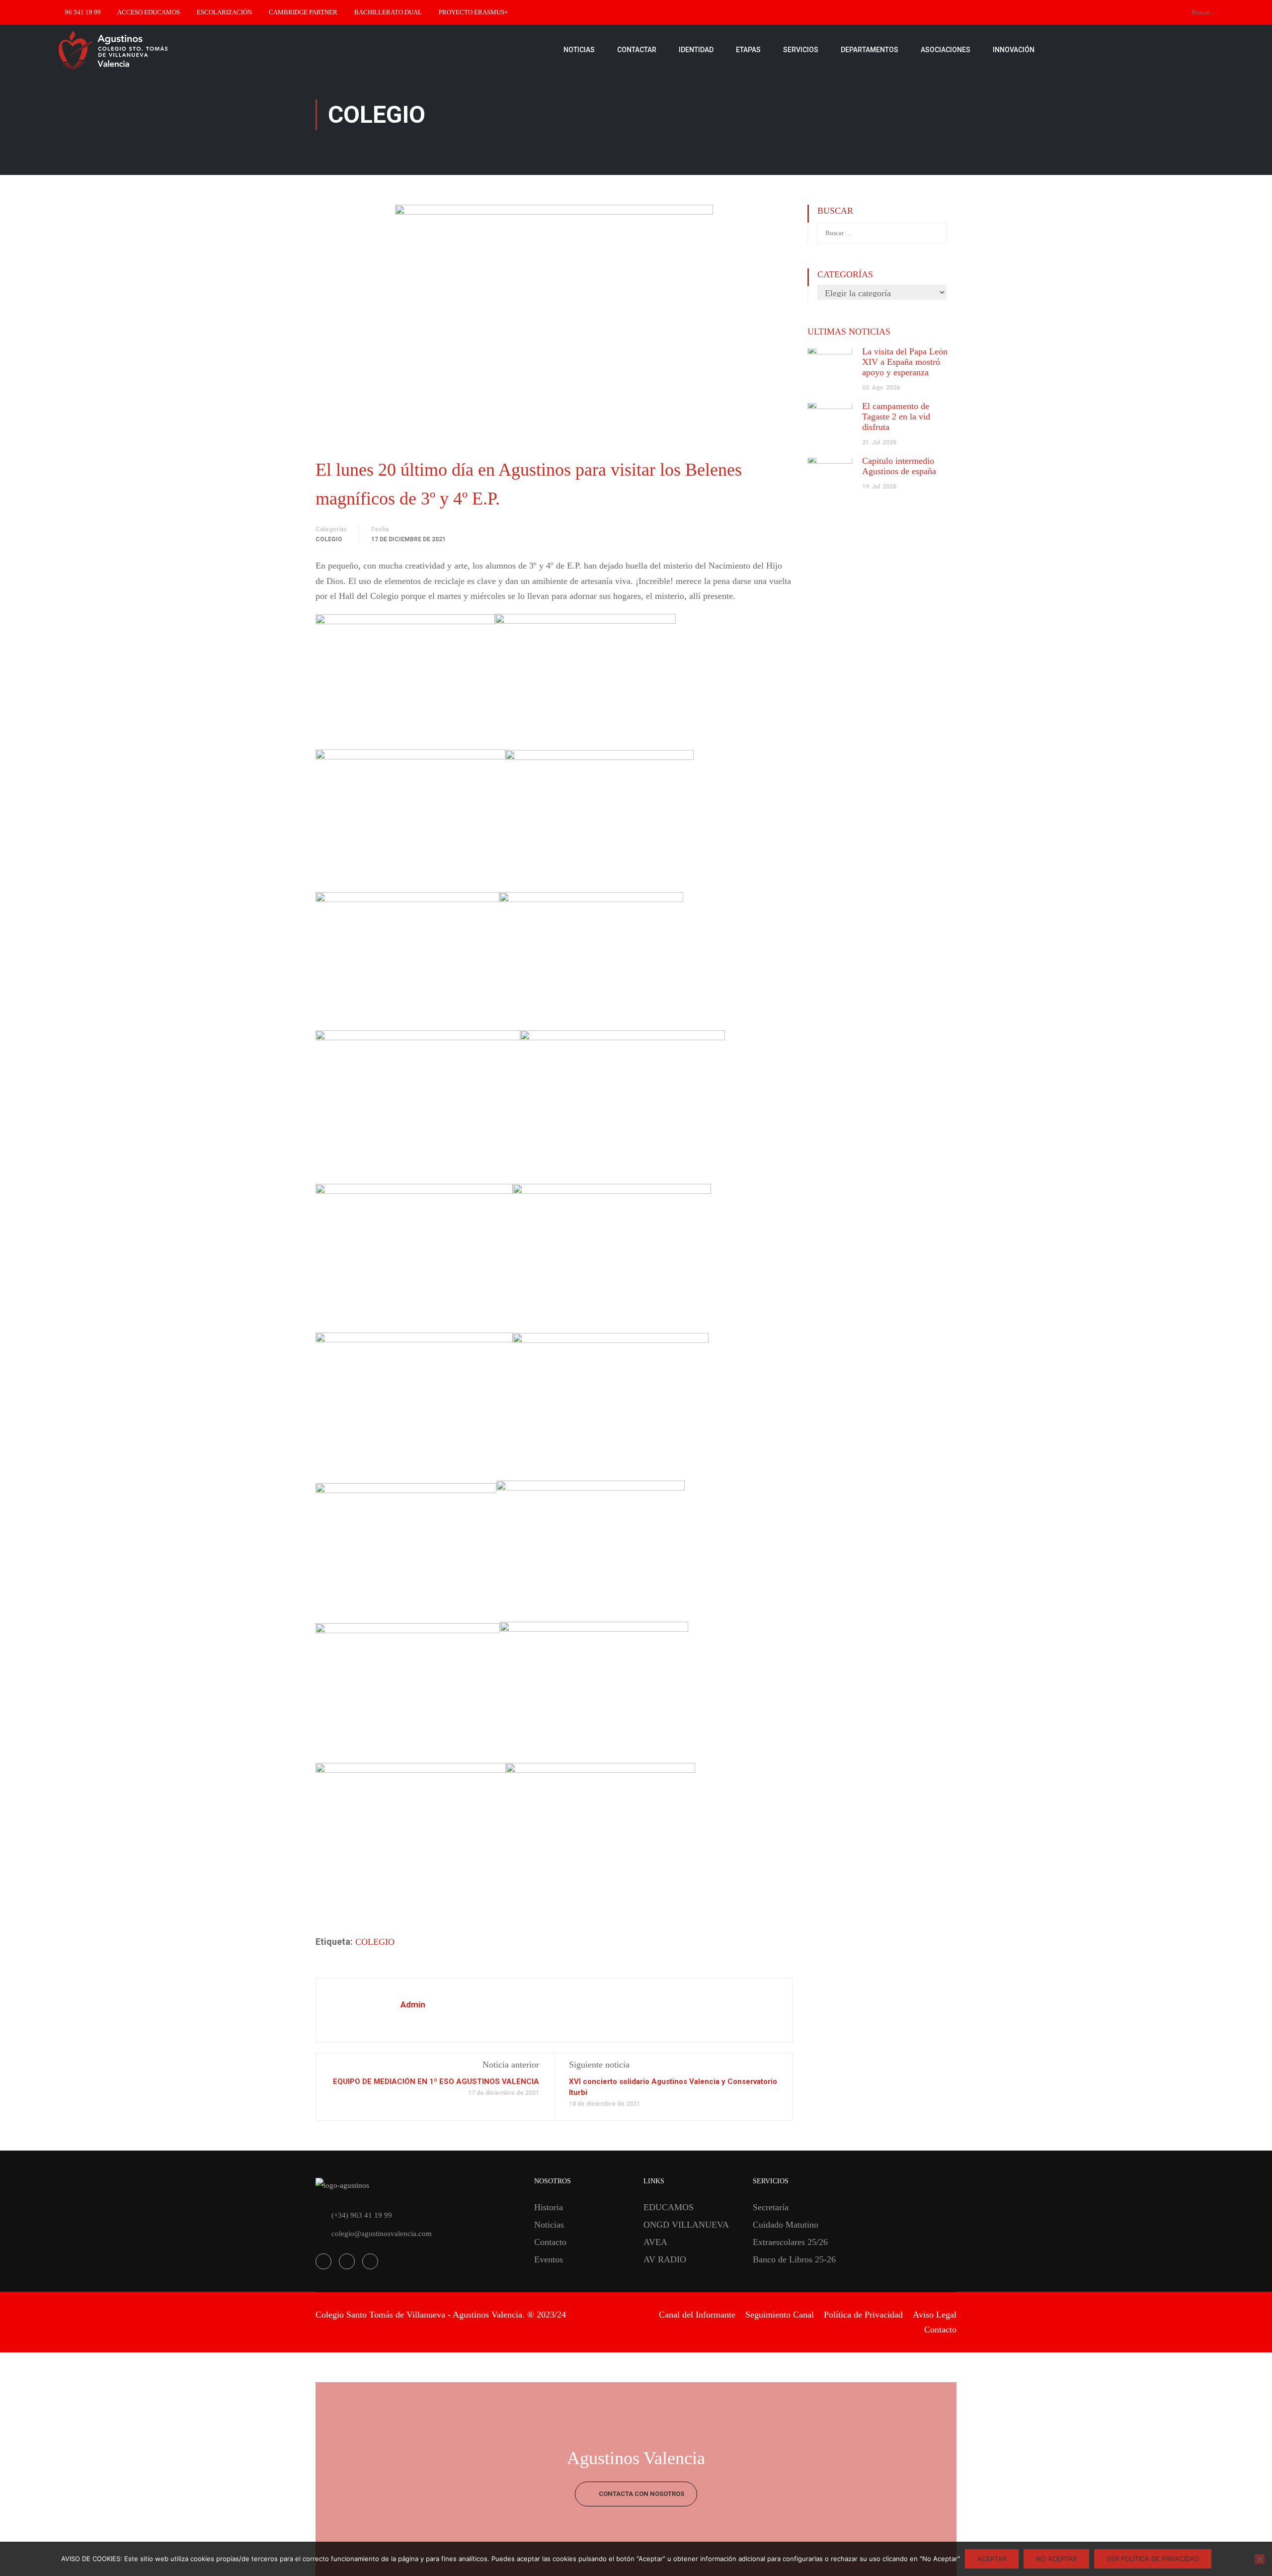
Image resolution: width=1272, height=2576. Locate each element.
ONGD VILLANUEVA (686, 2225)
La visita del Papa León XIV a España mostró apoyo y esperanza (905, 362)
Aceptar (992, 2559)
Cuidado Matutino (786, 2225)
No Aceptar (1056, 2559)
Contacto (550, 2242)
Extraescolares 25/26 (790, 2242)
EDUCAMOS (669, 2207)
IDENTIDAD (696, 50)
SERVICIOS (801, 50)
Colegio (329, 539)
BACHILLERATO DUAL (388, 12)
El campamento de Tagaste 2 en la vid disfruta (896, 416)
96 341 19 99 (83, 12)
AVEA (655, 2242)
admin (413, 2004)
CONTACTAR (637, 50)
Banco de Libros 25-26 (794, 2259)
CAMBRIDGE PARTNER (303, 12)
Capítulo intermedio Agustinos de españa (899, 466)
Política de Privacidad (863, 2315)
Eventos (549, 2259)
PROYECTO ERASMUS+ (473, 12)
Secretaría (771, 2207)
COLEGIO (375, 1942)
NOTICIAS (579, 50)
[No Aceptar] (1260, 2559)
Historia (549, 2207)
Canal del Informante (697, 2315)
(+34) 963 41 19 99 (362, 2215)
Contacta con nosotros (641, 2494)
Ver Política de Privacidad (1153, 2559)
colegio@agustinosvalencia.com (382, 2234)
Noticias (549, 2225)
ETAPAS (748, 50)
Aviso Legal (935, 2315)
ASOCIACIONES (946, 50)
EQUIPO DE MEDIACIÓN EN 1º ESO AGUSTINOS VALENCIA (436, 2081)
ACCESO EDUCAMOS (149, 12)
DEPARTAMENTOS (870, 50)
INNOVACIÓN (1014, 50)
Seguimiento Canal (780, 2315)
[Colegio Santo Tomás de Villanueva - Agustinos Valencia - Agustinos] (144, 50)
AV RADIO (665, 2259)
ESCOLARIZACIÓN (224, 12)
